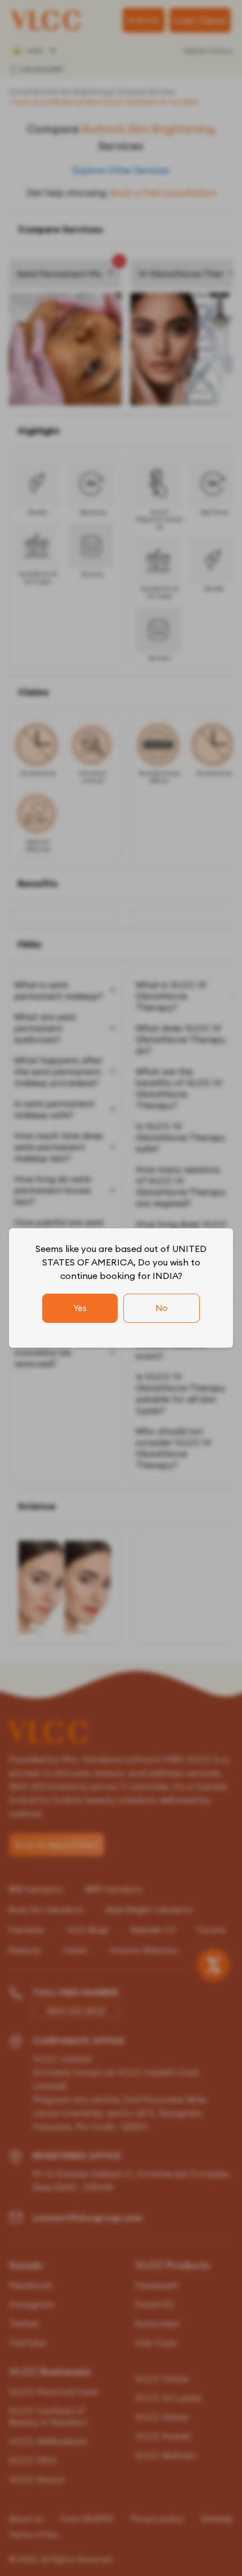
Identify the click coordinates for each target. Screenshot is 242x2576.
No (162, 1308)
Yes (80, 1308)
